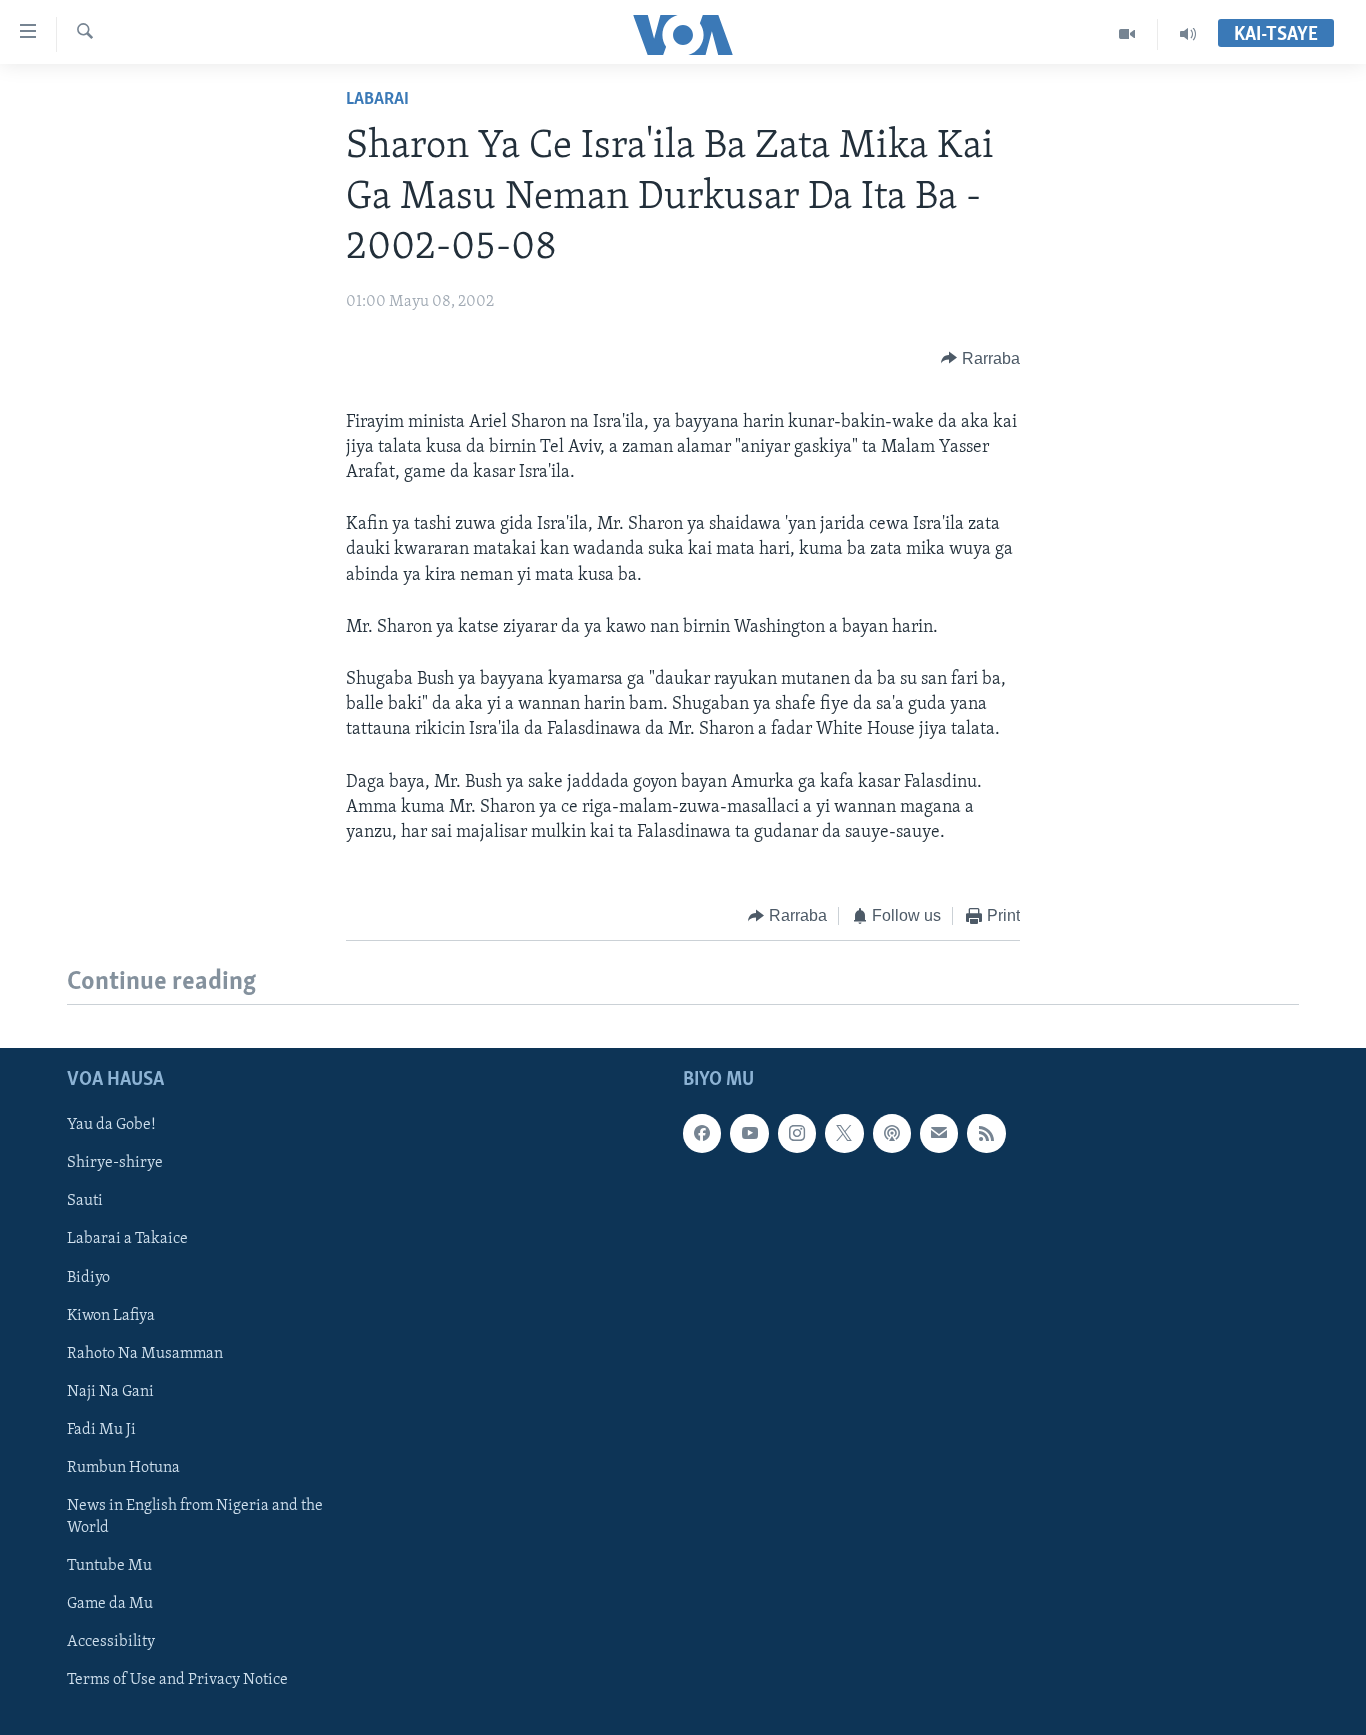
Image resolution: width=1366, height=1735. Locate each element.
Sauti (85, 1201)
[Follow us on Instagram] (797, 1133)
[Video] (1127, 34)
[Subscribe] (939, 1133)
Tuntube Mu (109, 1565)
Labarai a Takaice (127, 1239)
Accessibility (111, 1642)
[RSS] (986, 1133)
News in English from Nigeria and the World (195, 1516)
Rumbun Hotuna (123, 1467)
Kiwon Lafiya (111, 1315)
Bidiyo (88, 1277)
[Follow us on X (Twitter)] (844, 1133)
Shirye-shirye (115, 1163)
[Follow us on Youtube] (749, 1133)
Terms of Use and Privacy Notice (177, 1680)
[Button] (980, 359)
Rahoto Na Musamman (145, 1353)
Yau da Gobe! (111, 1125)
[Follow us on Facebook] (702, 1133)
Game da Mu (110, 1603)
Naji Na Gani (110, 1391)
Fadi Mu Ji (101, 1429)
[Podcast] (892, 1133)
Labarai (377, 100)
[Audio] (1188, 34)
